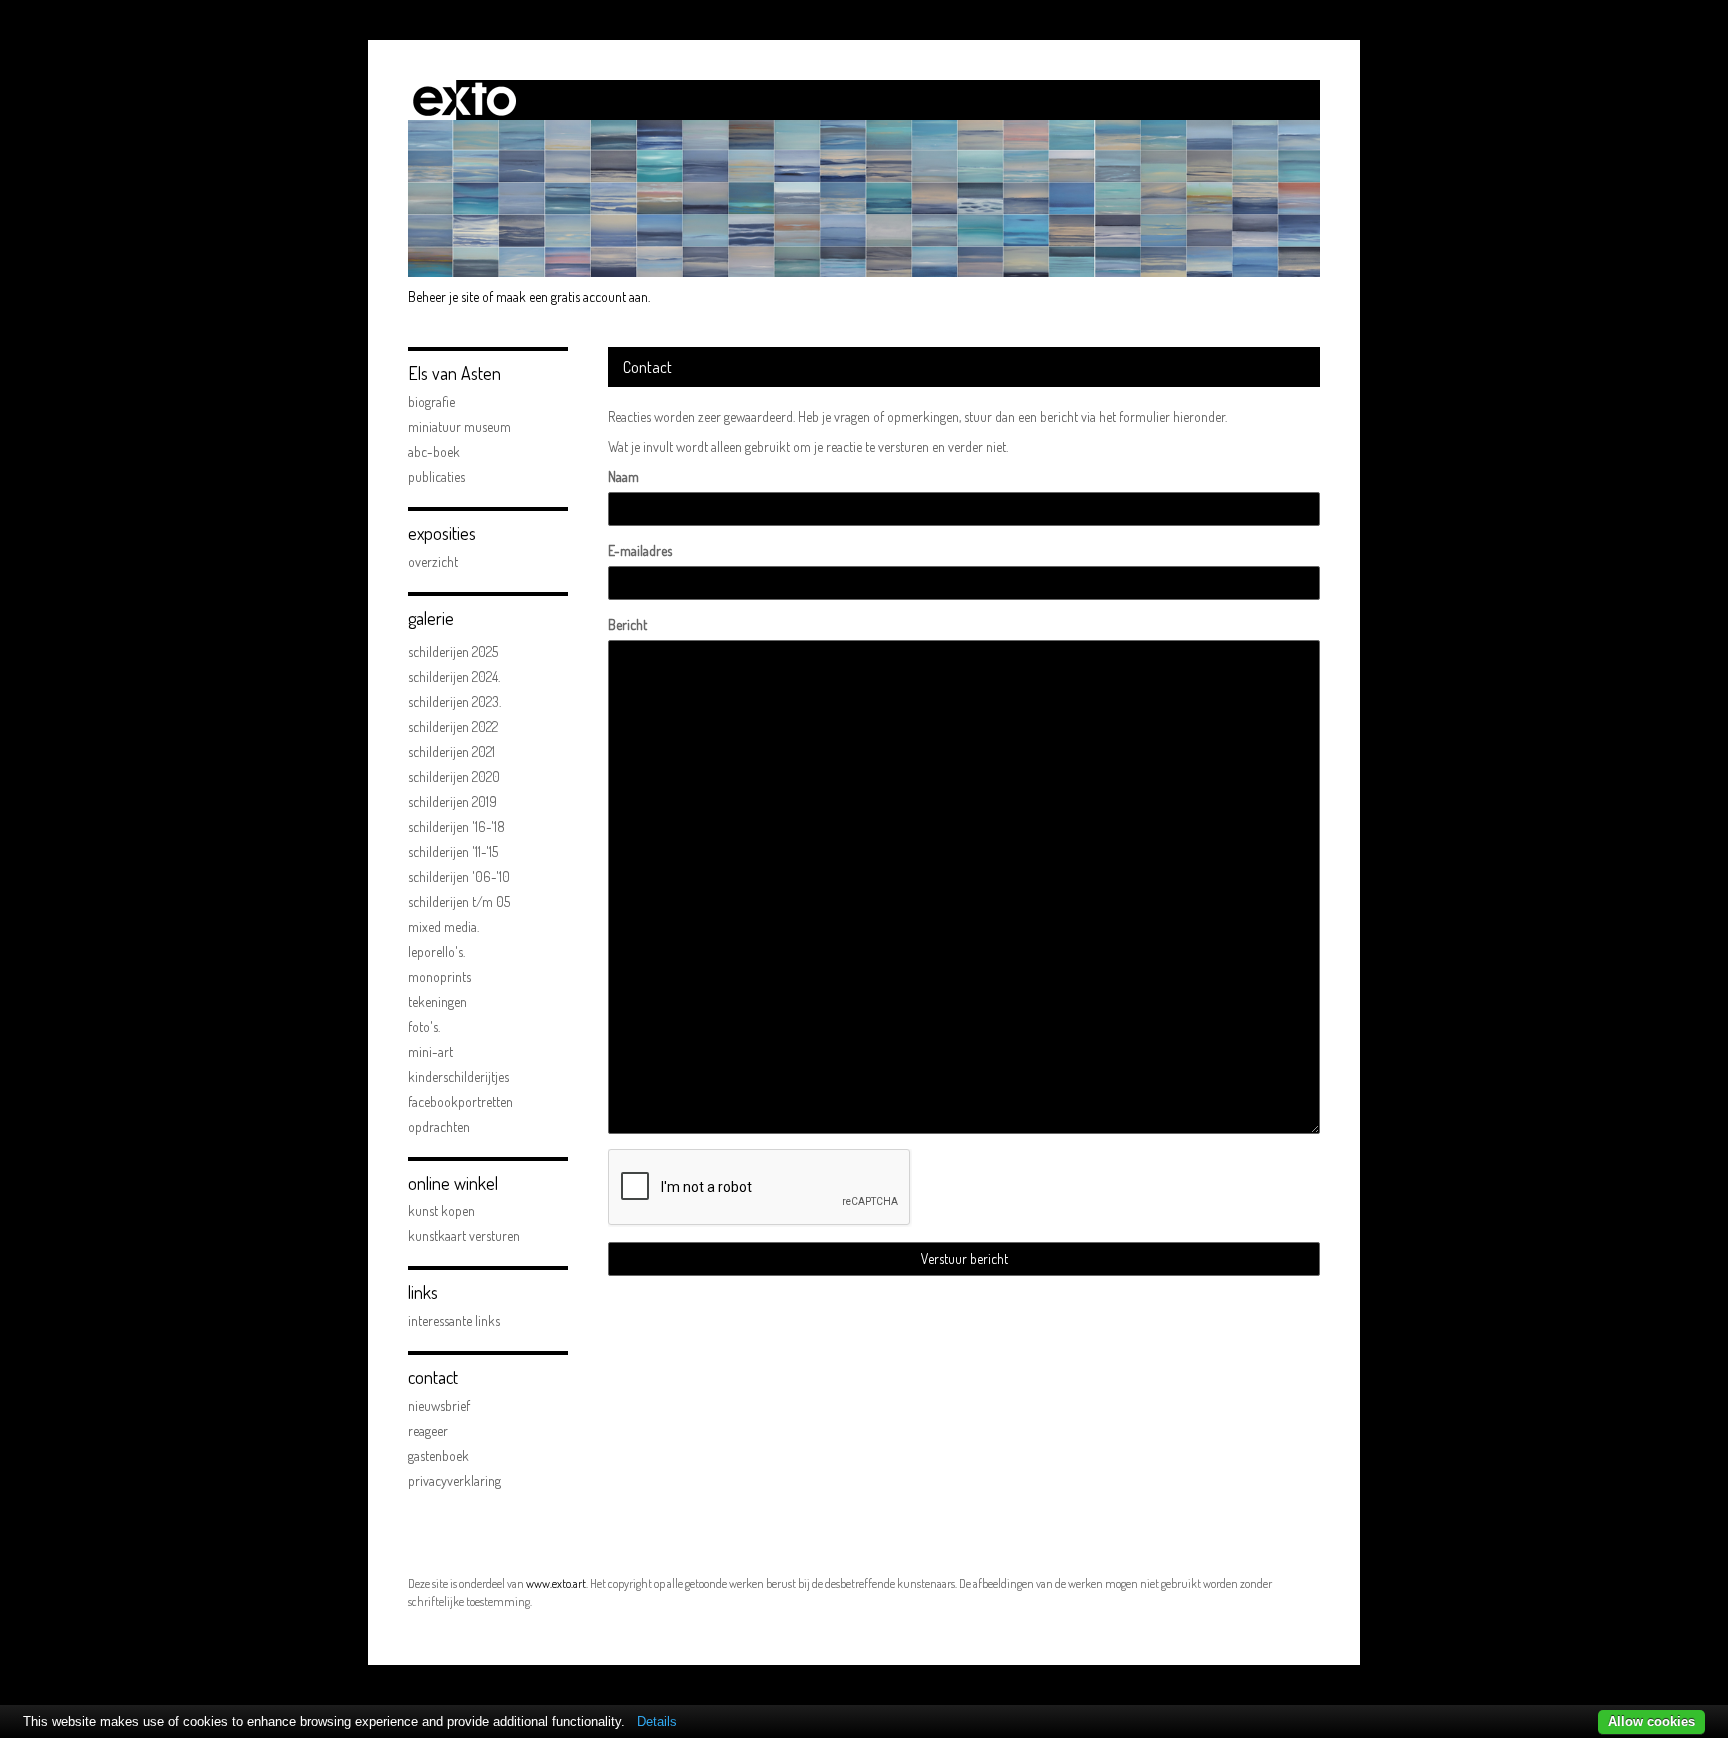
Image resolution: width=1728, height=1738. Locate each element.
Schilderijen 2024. (454, 676)
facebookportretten (460, 1101)
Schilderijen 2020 (454, 776)
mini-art (430, 1051)
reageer (428, 1430)
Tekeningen (437, 1001)
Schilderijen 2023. (454, 701)
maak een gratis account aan (572, 296)
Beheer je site (443, 296)
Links (423, 1292)
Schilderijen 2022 (453, 726)
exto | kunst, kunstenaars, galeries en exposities (464, 100)
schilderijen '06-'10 (459, 876)
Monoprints (439, 976)
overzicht (433, 561)
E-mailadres (640, 550)
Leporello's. (436, 951)
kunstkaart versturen (464, 1235)
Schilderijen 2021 (451, 751)
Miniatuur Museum (459, 426)
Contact (433, 1377)
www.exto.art (556, 1583)
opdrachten (439, 1126)
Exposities (442, 533)
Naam (623, 476)
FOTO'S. (424, 1026)
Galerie (431, 618)
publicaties (436, 476)
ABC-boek (434, 451)
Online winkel (453, 1183)
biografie (431, 401)
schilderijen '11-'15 (453, 851)
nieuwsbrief (439, 1405)
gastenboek (438, 1455)
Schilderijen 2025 (453, 651)
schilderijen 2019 (452, 801)
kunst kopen (441, 1210)
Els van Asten (454, 373)
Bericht (627, 624)
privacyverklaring (454, 1480)
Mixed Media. (443, 926)
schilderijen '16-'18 (456, 826)
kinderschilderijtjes (458, 1076)
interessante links (454, 1320)
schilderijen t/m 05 (459, 901)
